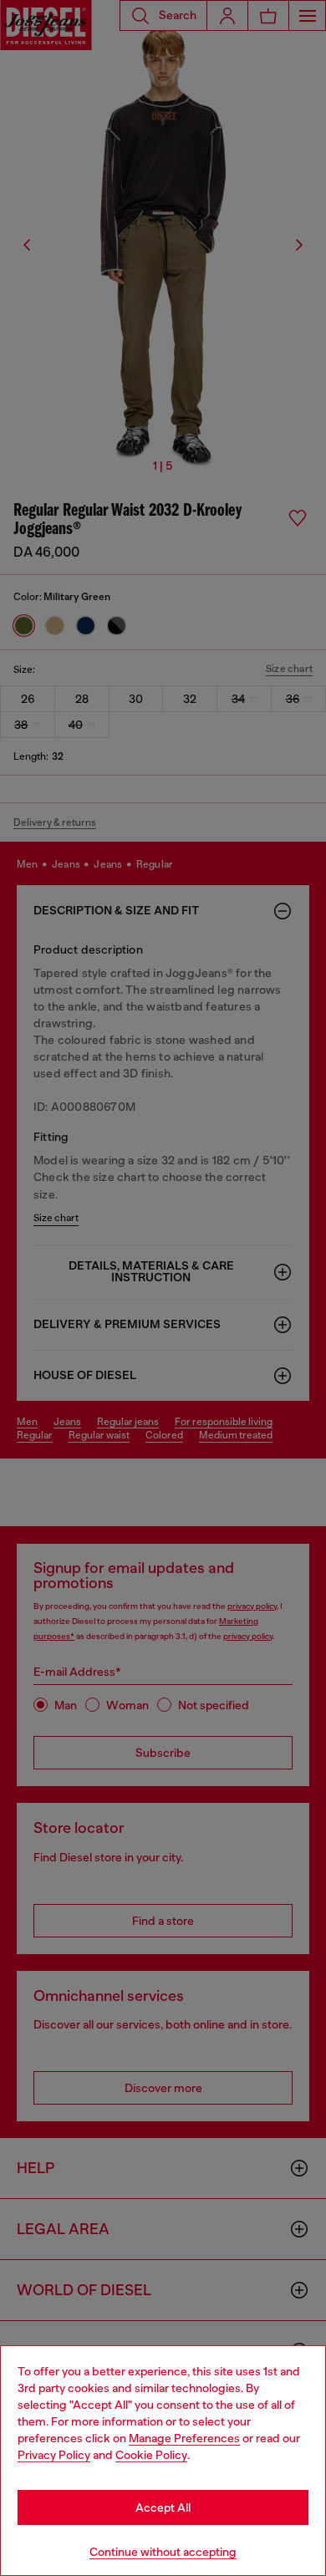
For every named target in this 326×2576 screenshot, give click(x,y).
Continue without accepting (163, 2552)
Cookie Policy (151, 2455)
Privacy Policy (54, 2455)
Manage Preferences (184, 2438)
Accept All (163, 2507)
